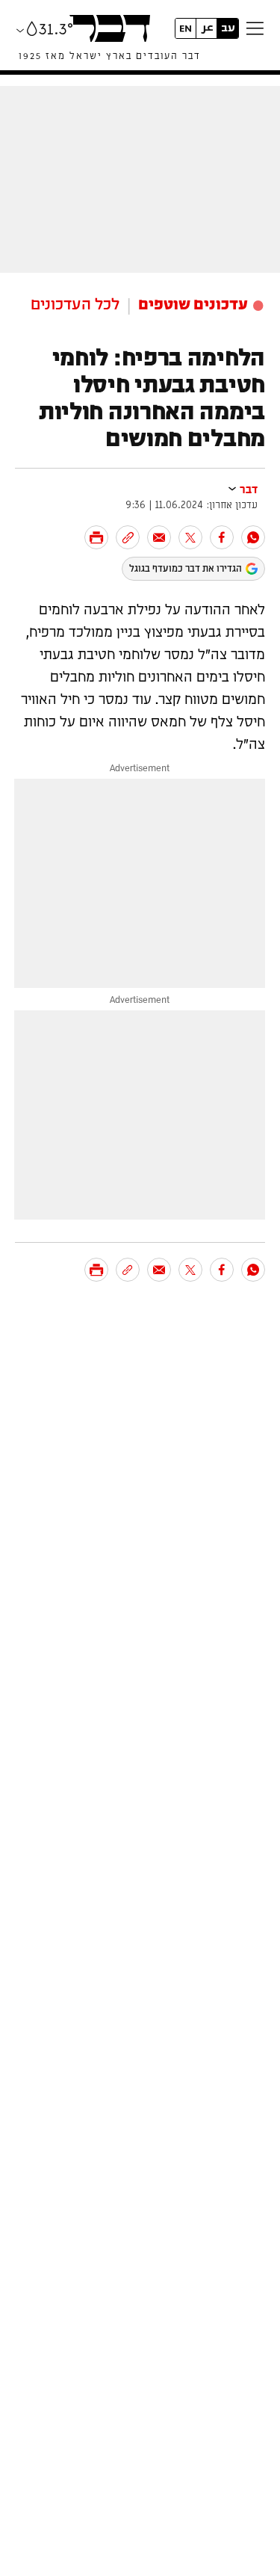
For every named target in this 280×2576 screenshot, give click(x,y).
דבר (249, 490)
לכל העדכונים (75, 305)
